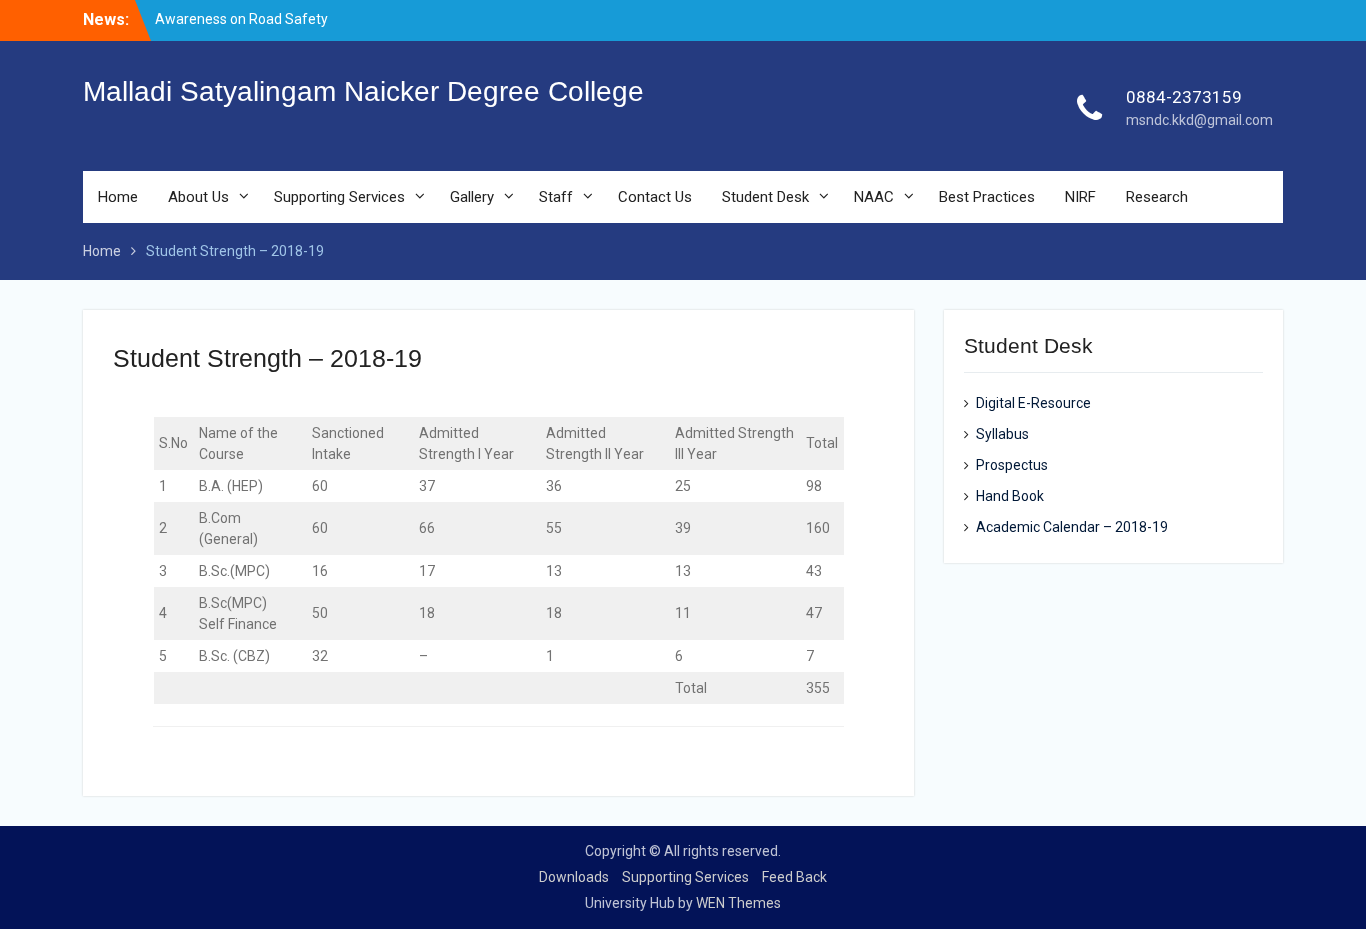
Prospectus (1012, 465)
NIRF (1080, 197)
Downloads (574, 877)
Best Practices (987, 197)
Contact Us (655, 197)
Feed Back (794, 877)
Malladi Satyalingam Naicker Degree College (363, 91)
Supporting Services (339, 197)
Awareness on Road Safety (241, 19)
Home (118, 197)
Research (1157, 197)
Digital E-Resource (1033, 403)
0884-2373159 (1184, 97)
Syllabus (1002, 434)
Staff (556, 197)
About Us (198, 197)
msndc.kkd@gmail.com (1199, 120)
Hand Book (1010, 496)
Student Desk (765, 197)
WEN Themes (738, 903)
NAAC (874, 197)
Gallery (472, 197)
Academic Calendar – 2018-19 (1072, 527)
